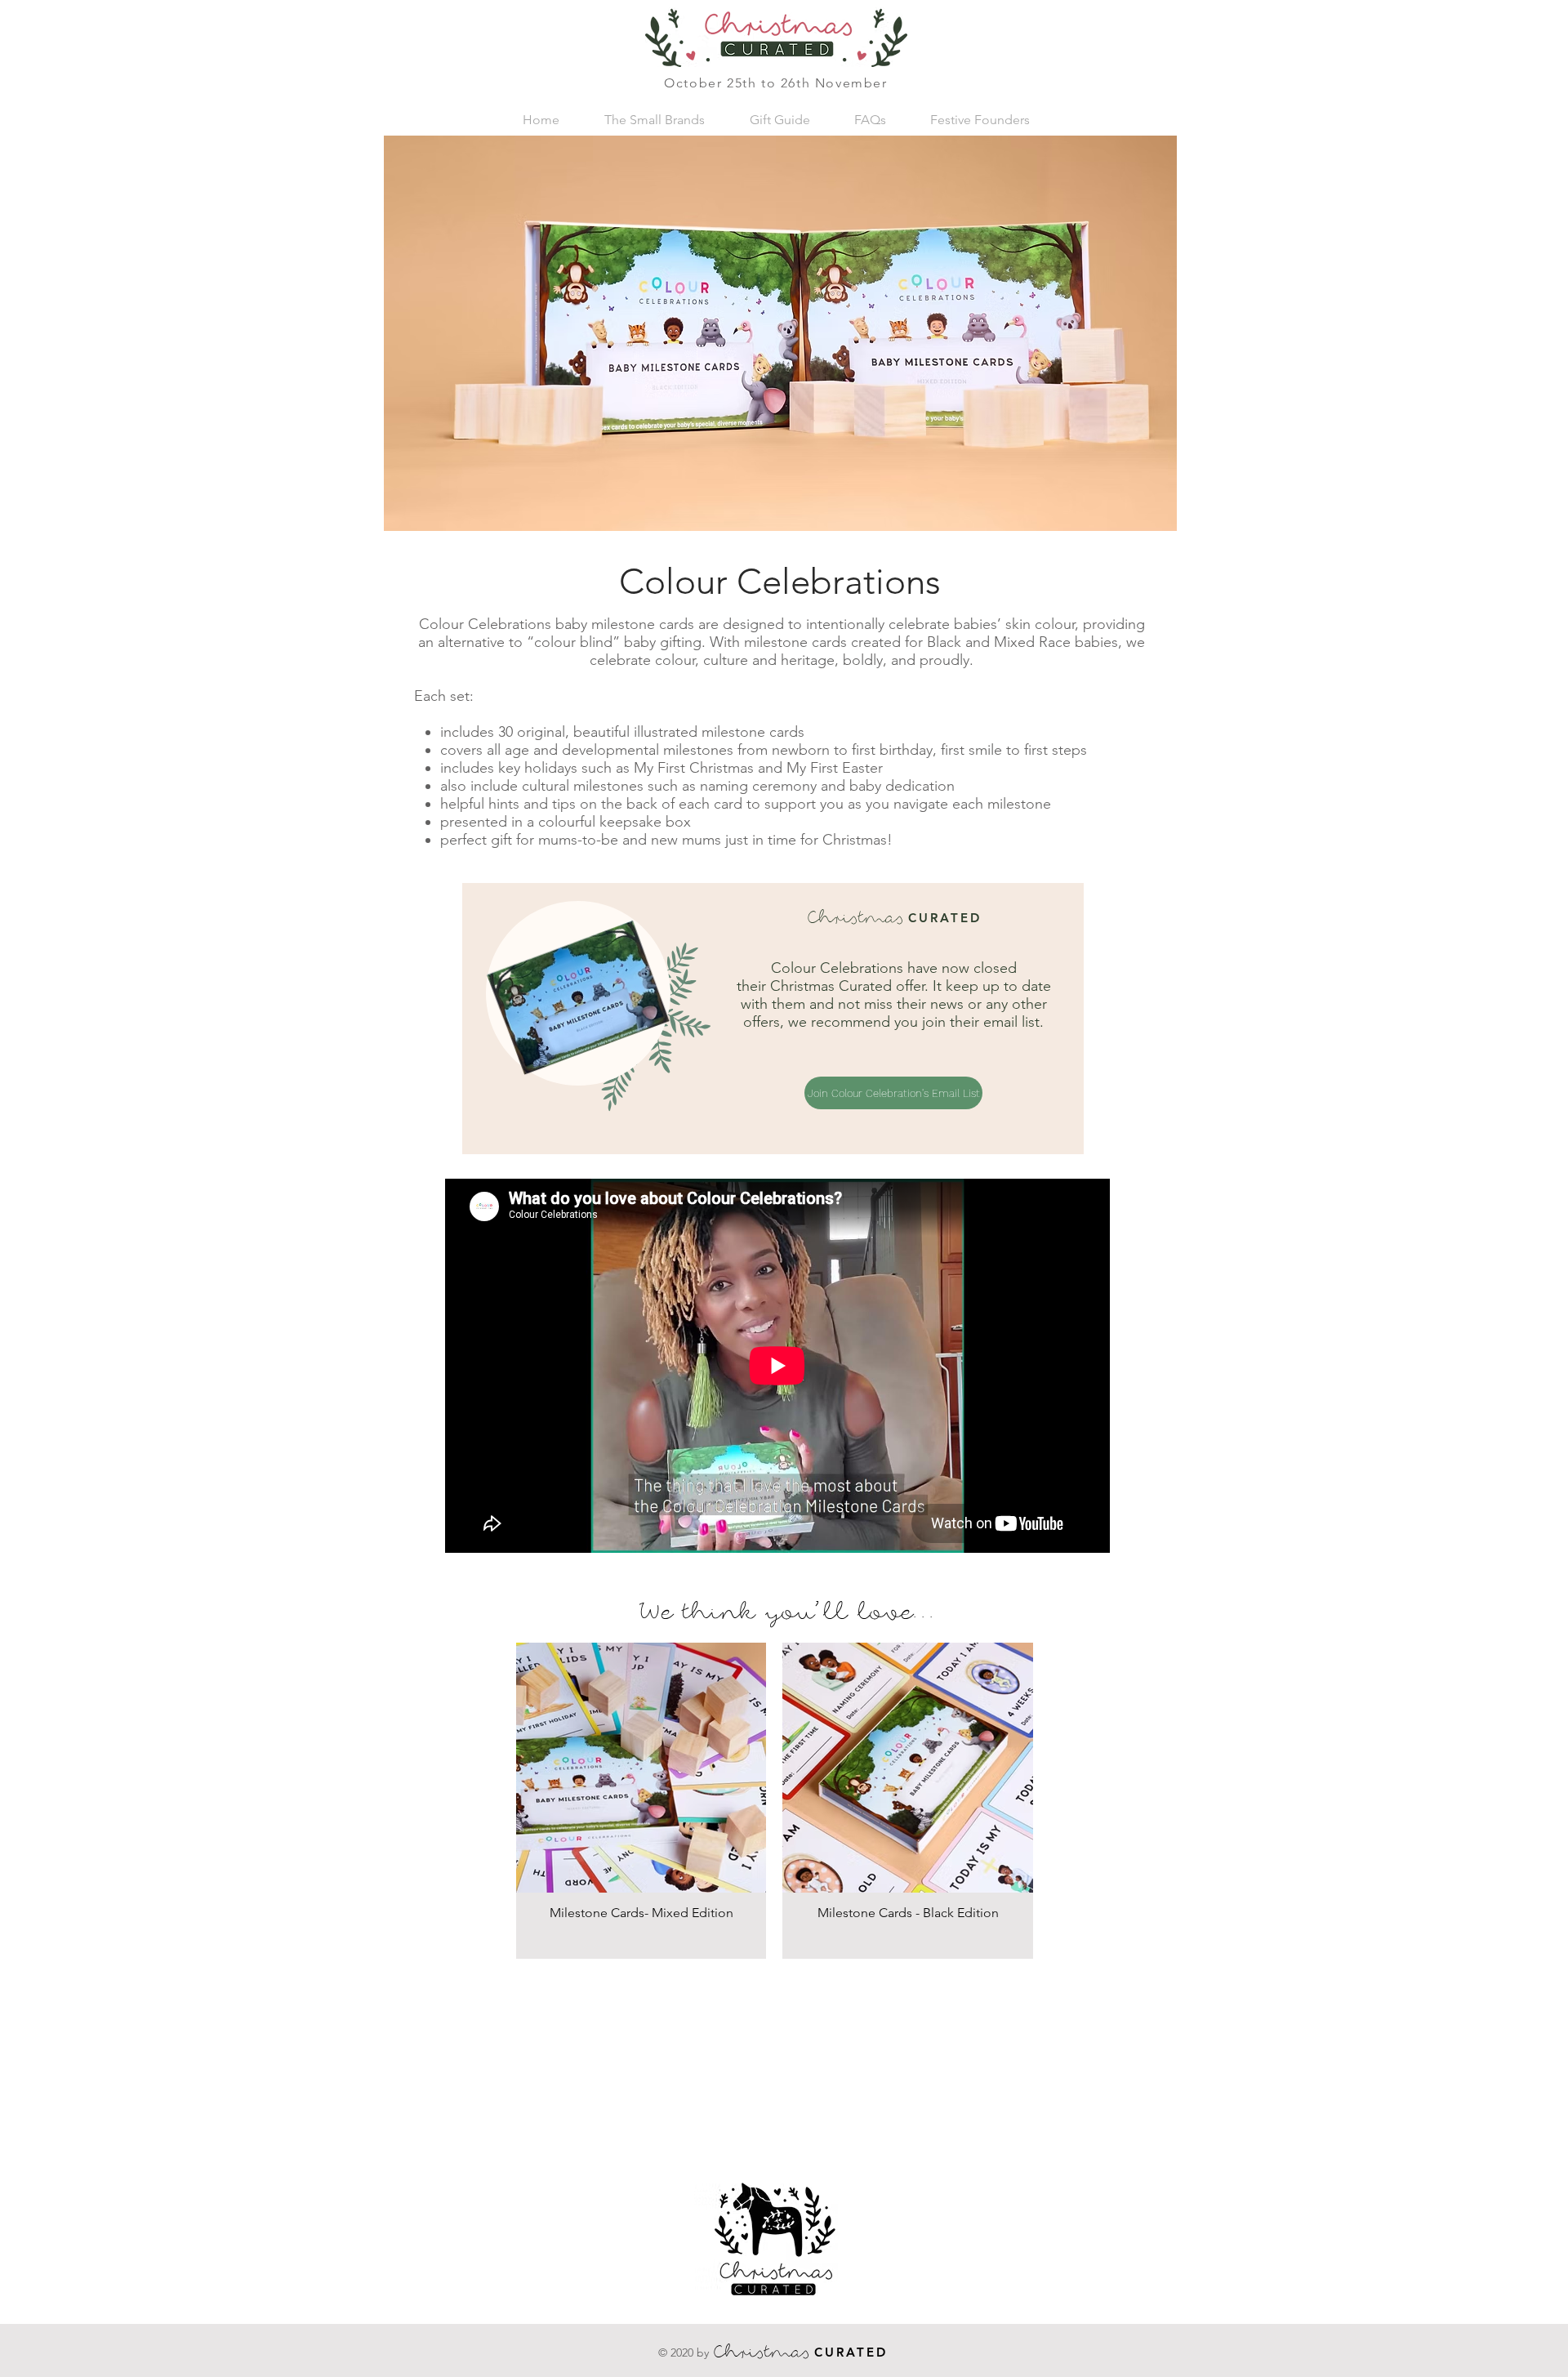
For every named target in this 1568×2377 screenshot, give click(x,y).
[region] (773, 1019)
